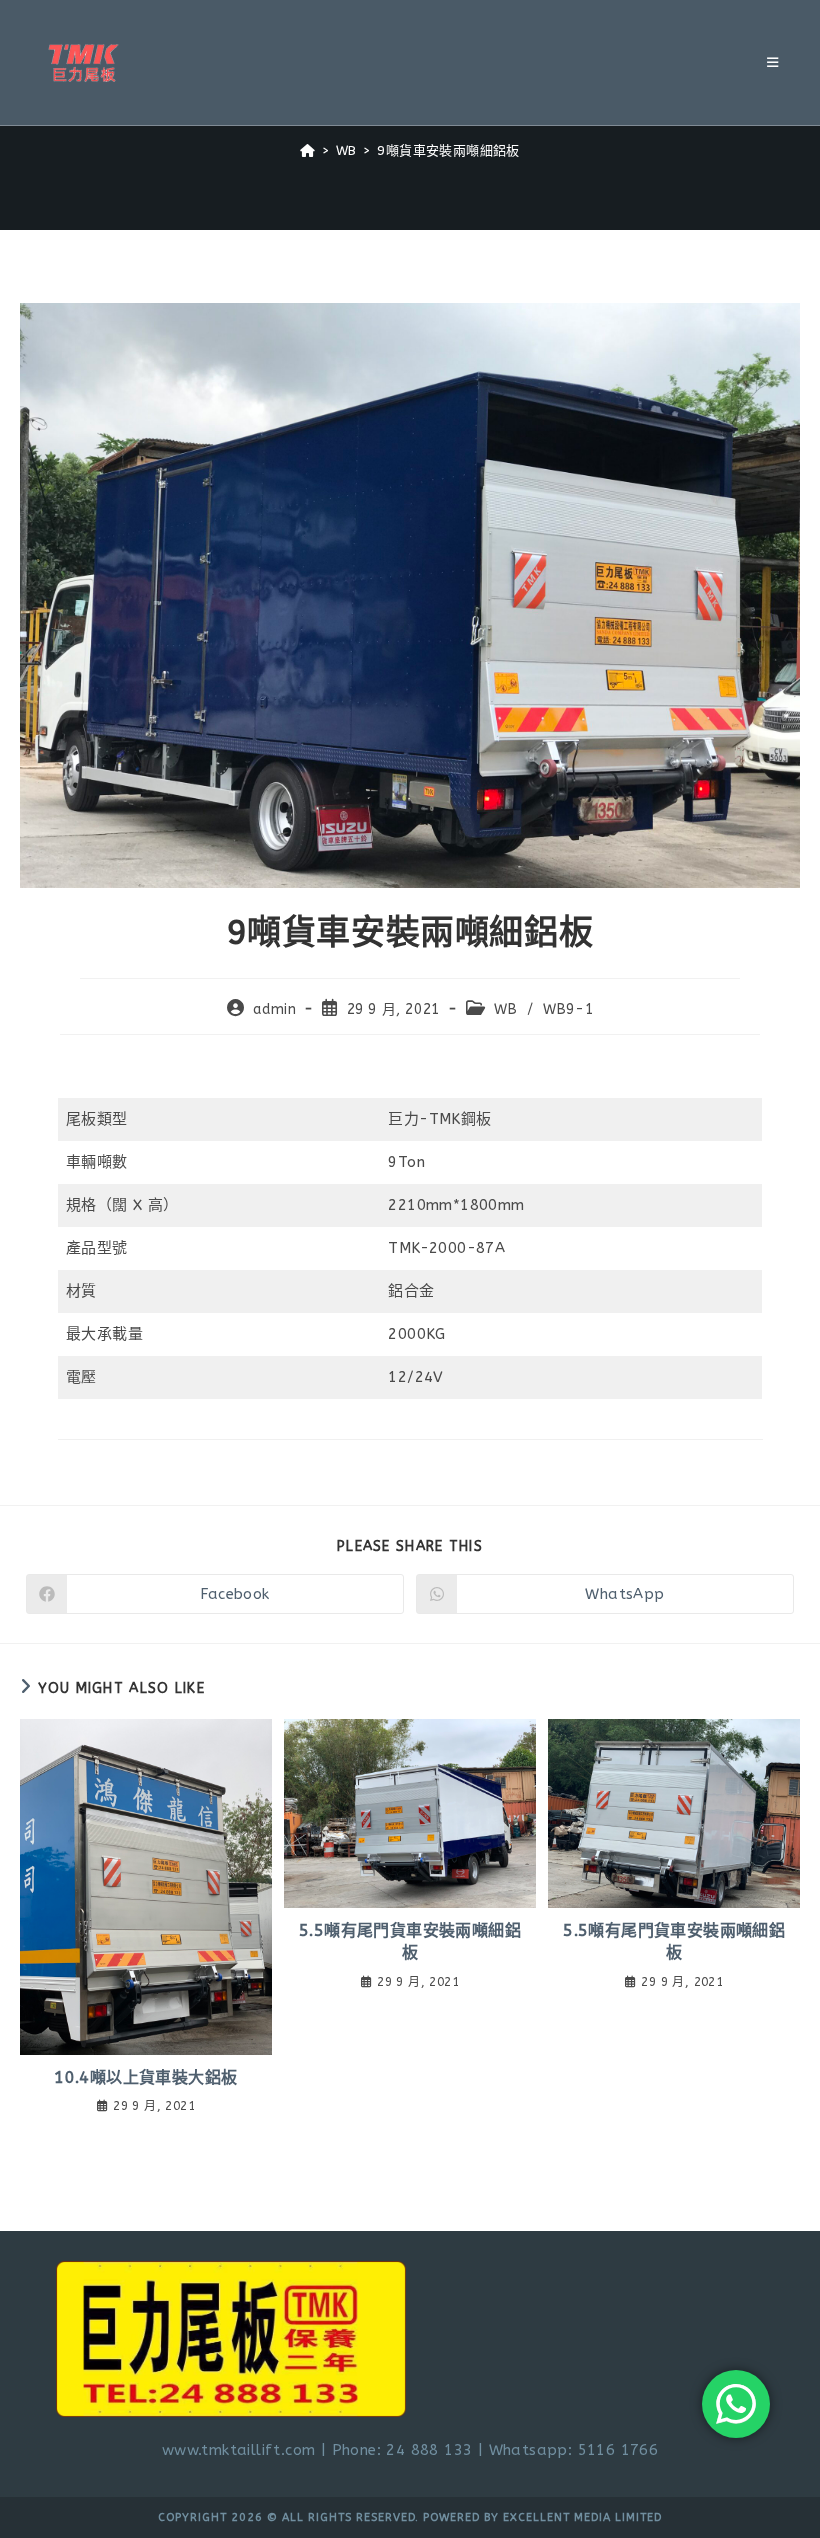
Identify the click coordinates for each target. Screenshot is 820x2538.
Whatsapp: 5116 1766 (574, 2450)
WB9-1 (568, 1009)
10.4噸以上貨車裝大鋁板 (145, 2077)
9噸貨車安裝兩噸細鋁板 (448, 150)
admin (274, 1009)
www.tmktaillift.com (239, 2450)
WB (505, 1009)
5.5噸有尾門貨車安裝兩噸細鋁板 (410, 1941)
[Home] (307, 150)
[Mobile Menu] (773, 62)
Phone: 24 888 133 (402, 2450)
